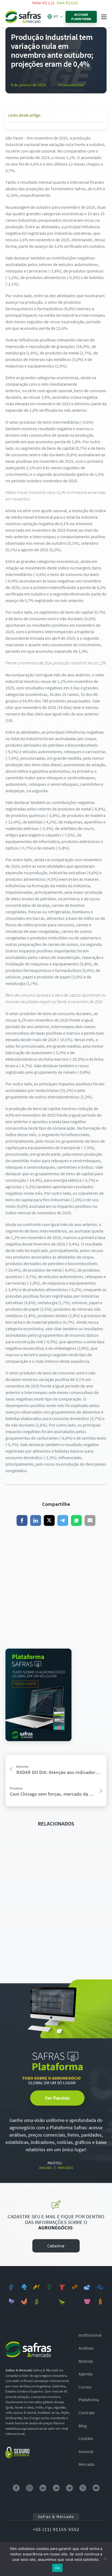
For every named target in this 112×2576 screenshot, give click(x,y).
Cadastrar (56, 2246)
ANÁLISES (46, 2168)
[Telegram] (63, 1520)
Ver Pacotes (57, 2098)
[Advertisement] (56, 1587)
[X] (49, 1520)
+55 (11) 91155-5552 (56, 2529)
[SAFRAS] (23, 17)
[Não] (105, 2559)
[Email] (90, 1520)
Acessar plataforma (81, 17)
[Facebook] (22, 1520)
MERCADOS (65, 2168)
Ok (57, 2568)
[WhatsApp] (76, 1520)
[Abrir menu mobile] (104, 17)
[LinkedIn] (36, 1520)
